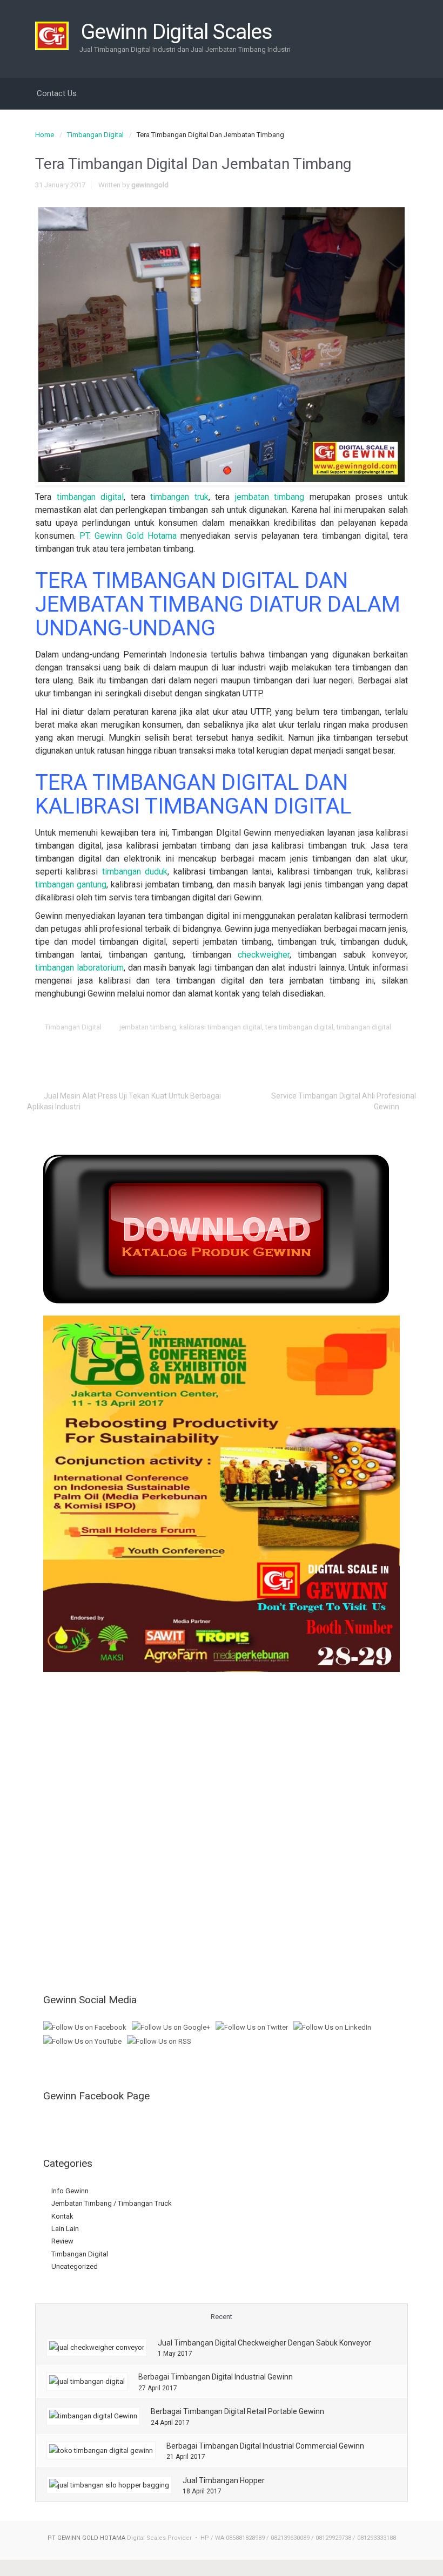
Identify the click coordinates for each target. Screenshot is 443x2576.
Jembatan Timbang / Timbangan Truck (112, 2203)
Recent (222, 2317)
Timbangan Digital (95, 135)
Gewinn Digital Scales (176, 32)
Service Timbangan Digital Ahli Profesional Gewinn (344, 1101)
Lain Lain (65, 2229)
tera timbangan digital (299, 1027)
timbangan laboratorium (79, 968)
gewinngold (150, 185)
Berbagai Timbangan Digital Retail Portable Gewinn (237, 2411)
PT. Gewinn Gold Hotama (128, 536)
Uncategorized (75, 2266)
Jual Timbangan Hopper (224, 2480)
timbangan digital (90, 497)
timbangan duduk (135, 872)
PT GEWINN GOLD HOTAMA (86, 2538)
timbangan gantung (71, 884)
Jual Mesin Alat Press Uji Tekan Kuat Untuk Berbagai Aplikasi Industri (124, 1101)
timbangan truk (179, 497)
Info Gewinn (70, 2191)
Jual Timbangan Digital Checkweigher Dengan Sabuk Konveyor (264, 2343)
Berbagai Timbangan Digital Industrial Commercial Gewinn (265, 2446)
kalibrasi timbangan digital (221, 1027)
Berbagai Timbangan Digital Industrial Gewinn (216, 2377)
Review (62, 2241)
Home (45, 135)
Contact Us (57, 93)
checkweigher (264, 955)
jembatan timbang (270, 497)
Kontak (62, 2216)
